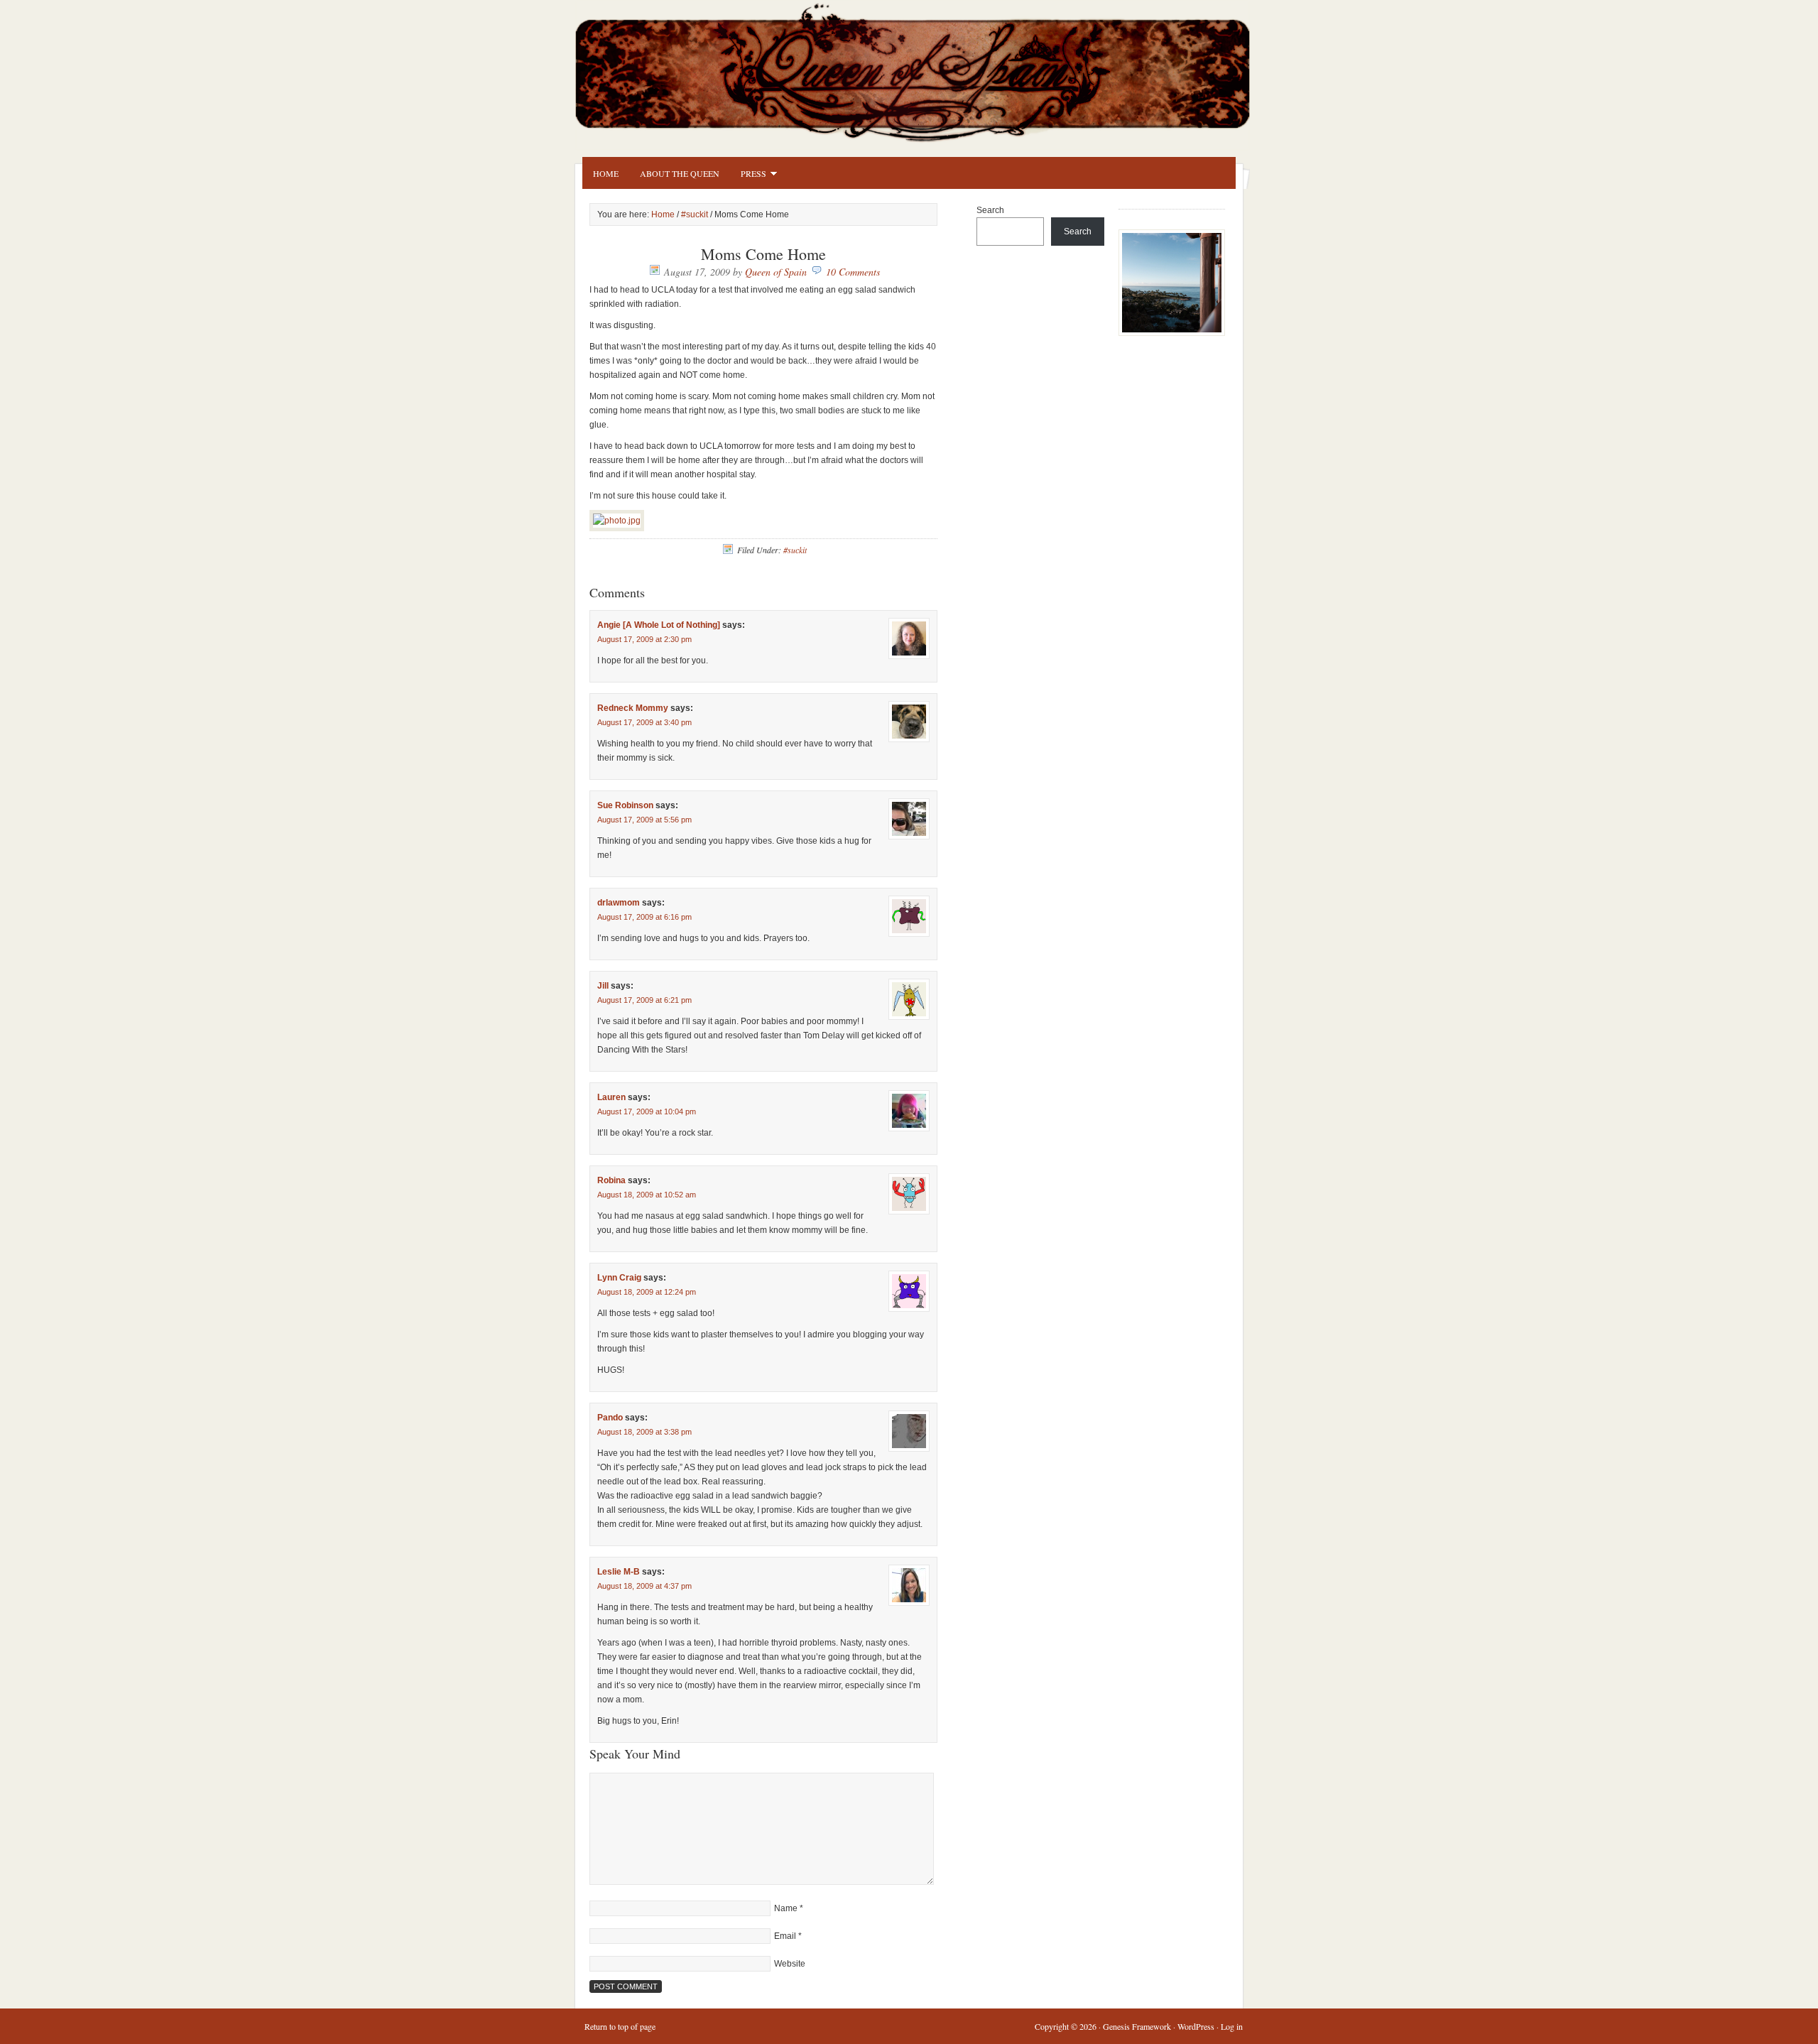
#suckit (695, 214)
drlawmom (619, 903)
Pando (610, 1418)
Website (790, 1964)
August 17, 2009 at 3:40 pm (644, 722)
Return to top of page (620, 2026)
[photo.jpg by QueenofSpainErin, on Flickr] (617, 521)
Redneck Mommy (633, 708)
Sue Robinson (625, 805)
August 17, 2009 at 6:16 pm (644, 917)
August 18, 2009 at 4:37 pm (644, 1586)
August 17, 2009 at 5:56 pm (644, 820)
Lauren (611, 1097)
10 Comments (853, 272)
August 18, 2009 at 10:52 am (647, 1195)
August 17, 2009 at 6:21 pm (644, 1000)
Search (990, 210)
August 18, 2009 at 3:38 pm (644, 1432)
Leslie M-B (619, 1572)
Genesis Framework (1137, 2026)
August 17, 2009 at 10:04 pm (647, 1111)
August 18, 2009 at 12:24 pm (647, 1292)
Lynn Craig (619, 1278)
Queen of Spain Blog (930, 69)
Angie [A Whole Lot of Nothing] (659, 625)
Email (785, 1936)
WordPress (1196, 2026)
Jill (603, 986)
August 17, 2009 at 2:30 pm (644, 639)
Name (786, 1908)
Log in (1232, 2026)
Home (606, 173)
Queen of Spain (776, 272)
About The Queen (680, 173)
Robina (611, 1180)
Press (748, 175)
